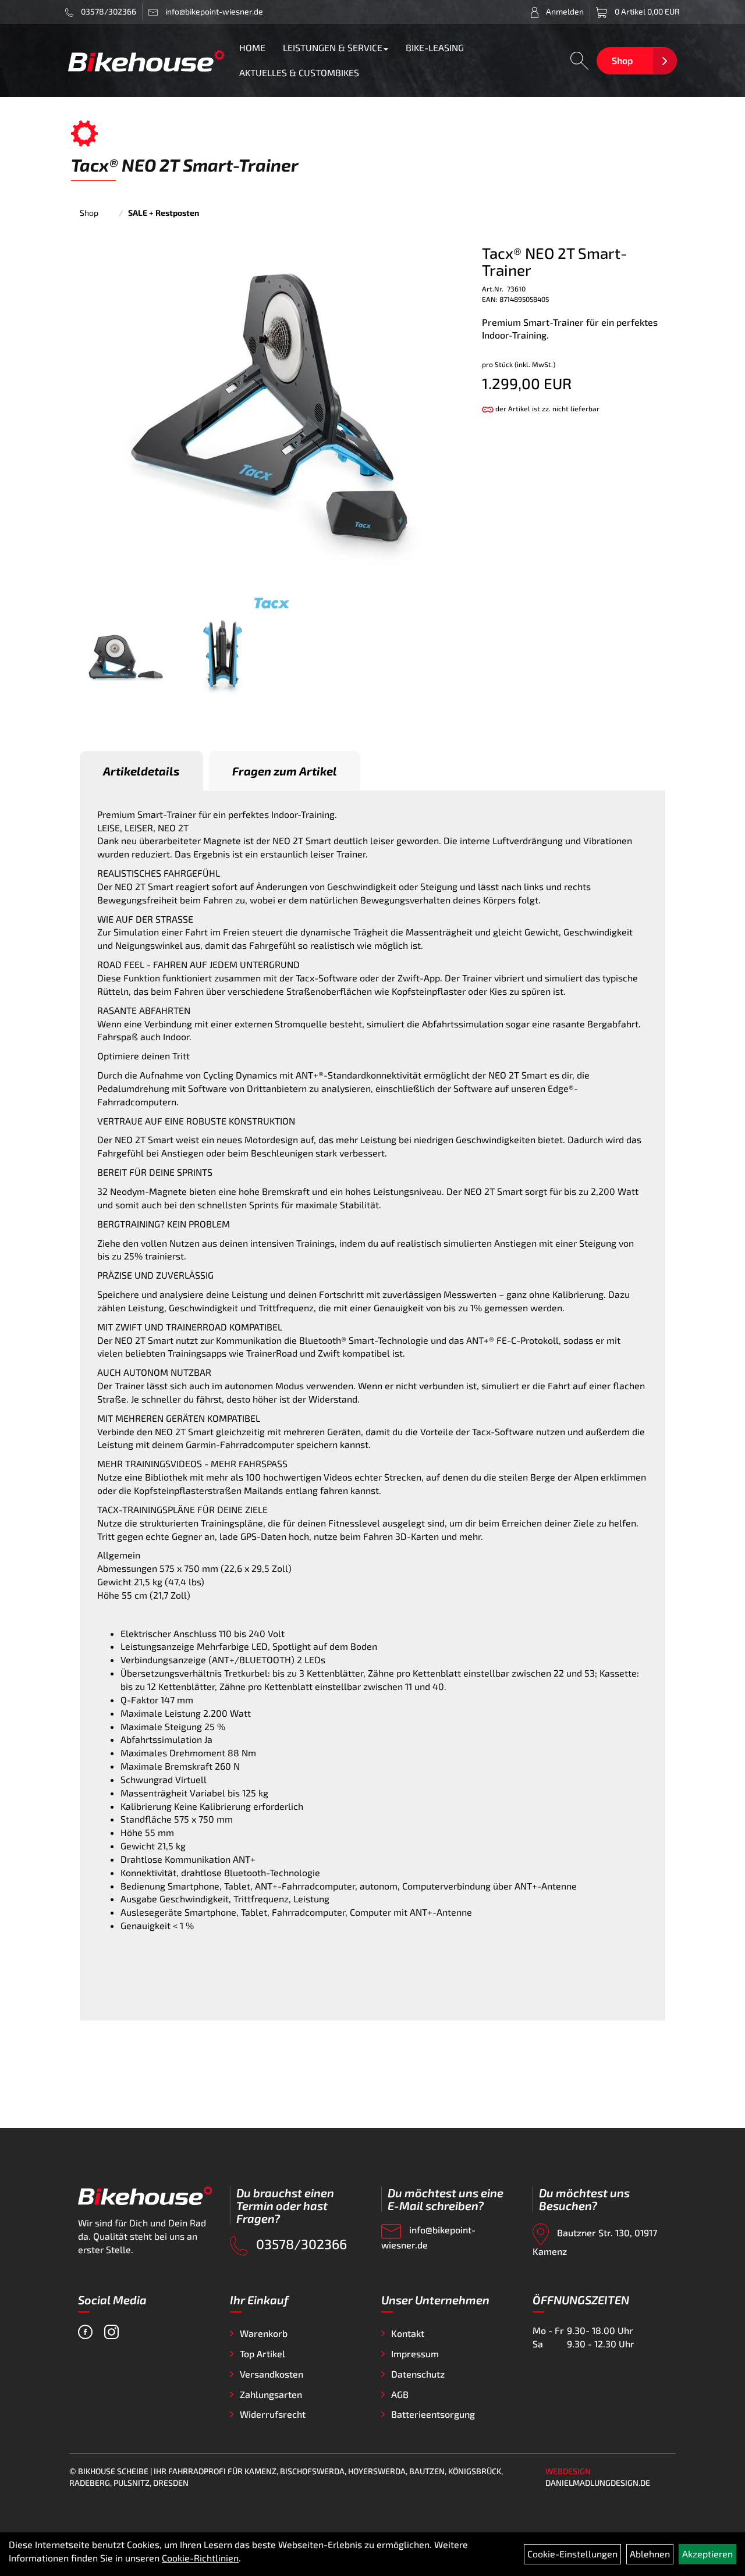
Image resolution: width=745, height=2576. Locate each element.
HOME (252, 47)
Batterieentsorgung (433, 2414)
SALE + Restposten (164, 213)
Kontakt (408, 2333)
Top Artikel (262, 2353)
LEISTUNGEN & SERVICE (333, 47)
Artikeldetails (141, 771)
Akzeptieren (707, 2554)
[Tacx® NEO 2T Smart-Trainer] (272, 418)
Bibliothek (166, 1477)
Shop (622, 60)
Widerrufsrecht (273, 2414)
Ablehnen (650, 2554)
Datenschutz (418, 2374)
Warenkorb (264, 2333)
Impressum (415, 2353)
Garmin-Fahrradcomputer (240, 1444)
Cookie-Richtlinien (200, 2558)
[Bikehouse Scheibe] (147, 61)
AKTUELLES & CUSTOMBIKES (299, 72)
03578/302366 (108, 11)
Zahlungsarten (271, 2394)
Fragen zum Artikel (285, 771)
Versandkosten (272, 2374)
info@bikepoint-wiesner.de (428, 2237)
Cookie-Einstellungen (572, 2554)
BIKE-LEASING (435, 47)
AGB (400, 2394)
